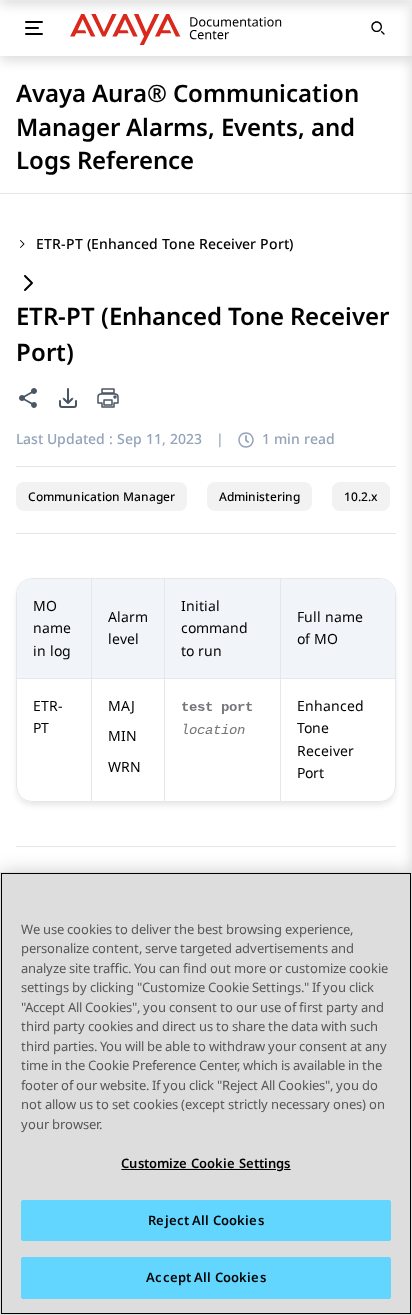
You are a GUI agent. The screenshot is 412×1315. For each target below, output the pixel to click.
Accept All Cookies (205, 1277)
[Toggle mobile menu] (34, 28)
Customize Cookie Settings (205, 1163)
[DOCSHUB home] (181, 28)
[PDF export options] (68, 398)
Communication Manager (101, 496)
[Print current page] (108, 399)
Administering (259, 496)
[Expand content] (28, 284)
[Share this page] (28, 398)
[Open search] (378, 28)
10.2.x (361, 496)
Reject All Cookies (205, 1220)
